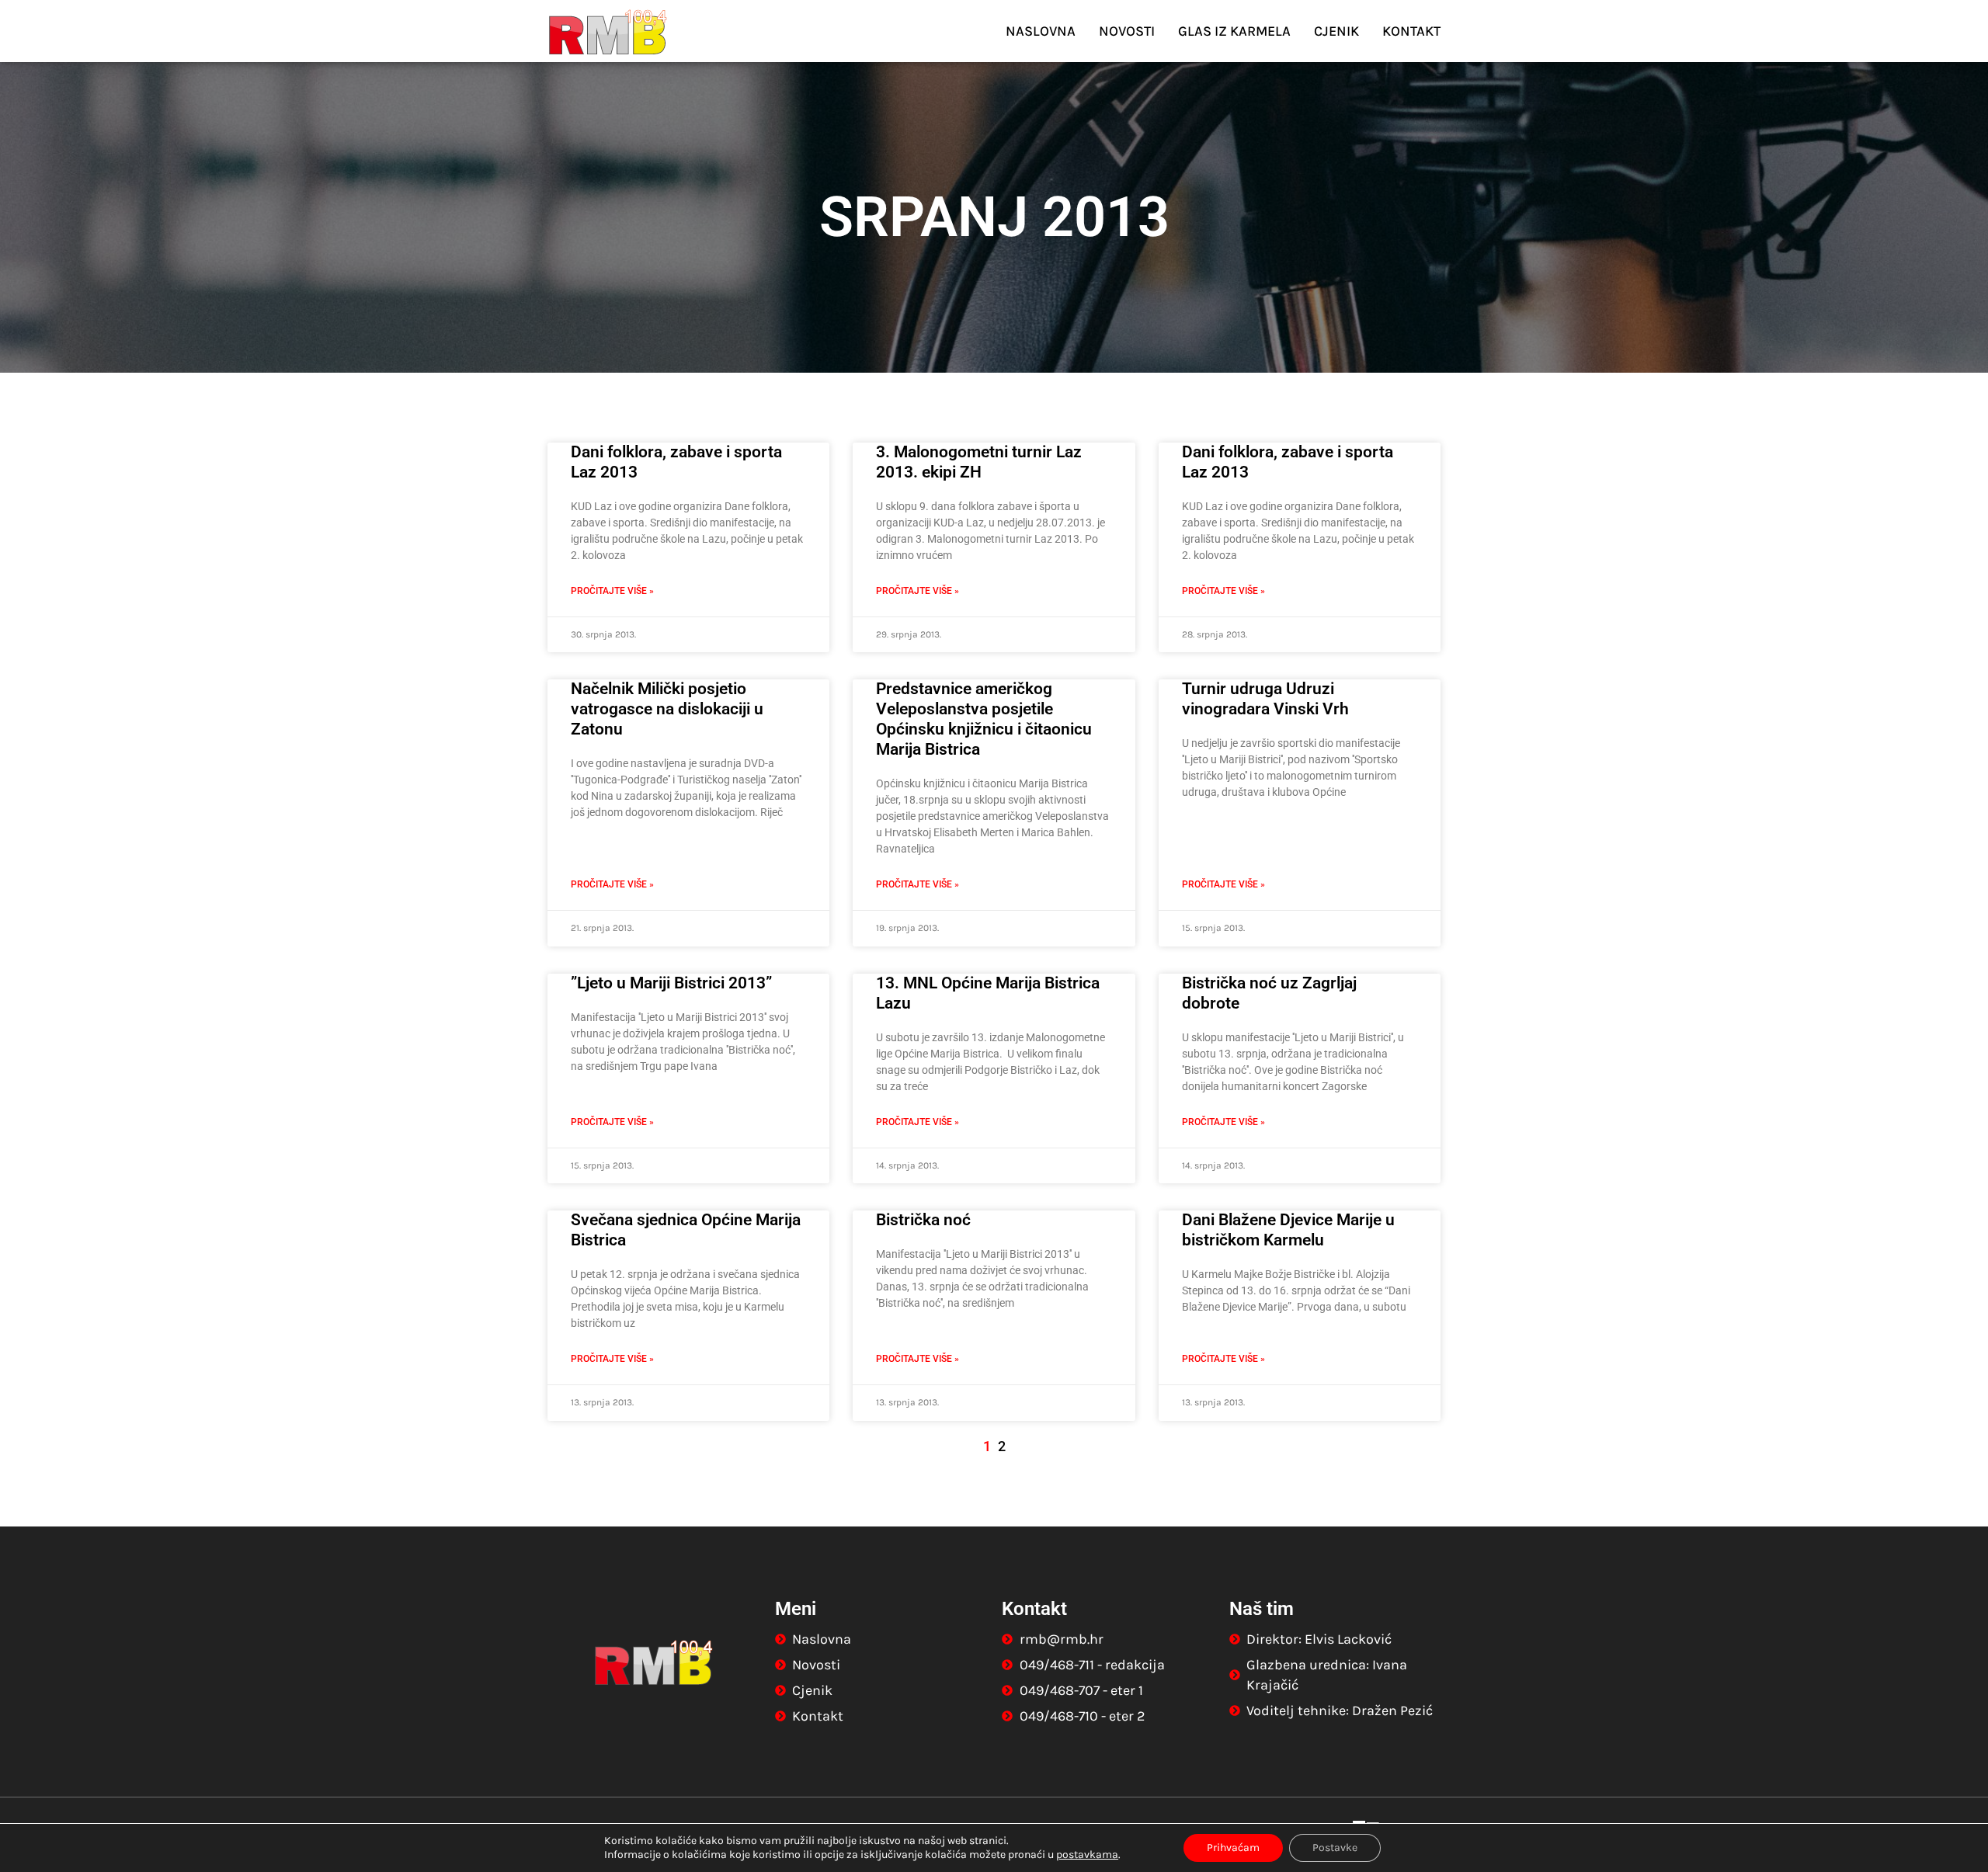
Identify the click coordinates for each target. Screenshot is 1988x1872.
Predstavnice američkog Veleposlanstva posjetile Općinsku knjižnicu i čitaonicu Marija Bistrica (984, 719)
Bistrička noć (923, 1220)
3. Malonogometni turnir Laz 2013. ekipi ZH (979, 462)
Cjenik (1336, 31)
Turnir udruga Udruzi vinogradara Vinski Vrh (1265, 699)
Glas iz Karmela (1234, 31)
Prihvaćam (1233, 1848)
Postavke (1335, 1848)
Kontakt (1411, 31)
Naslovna (1041, 31)
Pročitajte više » (612, 591)
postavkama (1087, 1855)
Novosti (1127, 31)
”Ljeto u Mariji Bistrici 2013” (671, 983)
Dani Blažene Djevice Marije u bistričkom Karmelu (1288, 1230)
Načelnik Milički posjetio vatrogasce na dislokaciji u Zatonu (667, 709)
